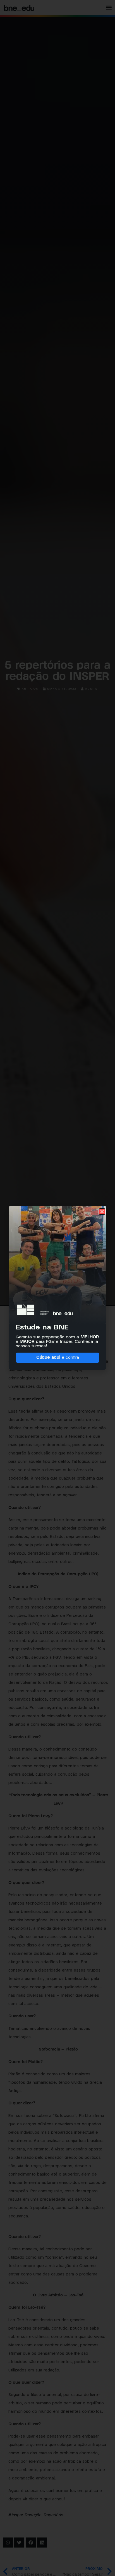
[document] (57, 1288)
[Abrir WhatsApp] (100, 2562)
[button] (102, 1212)
